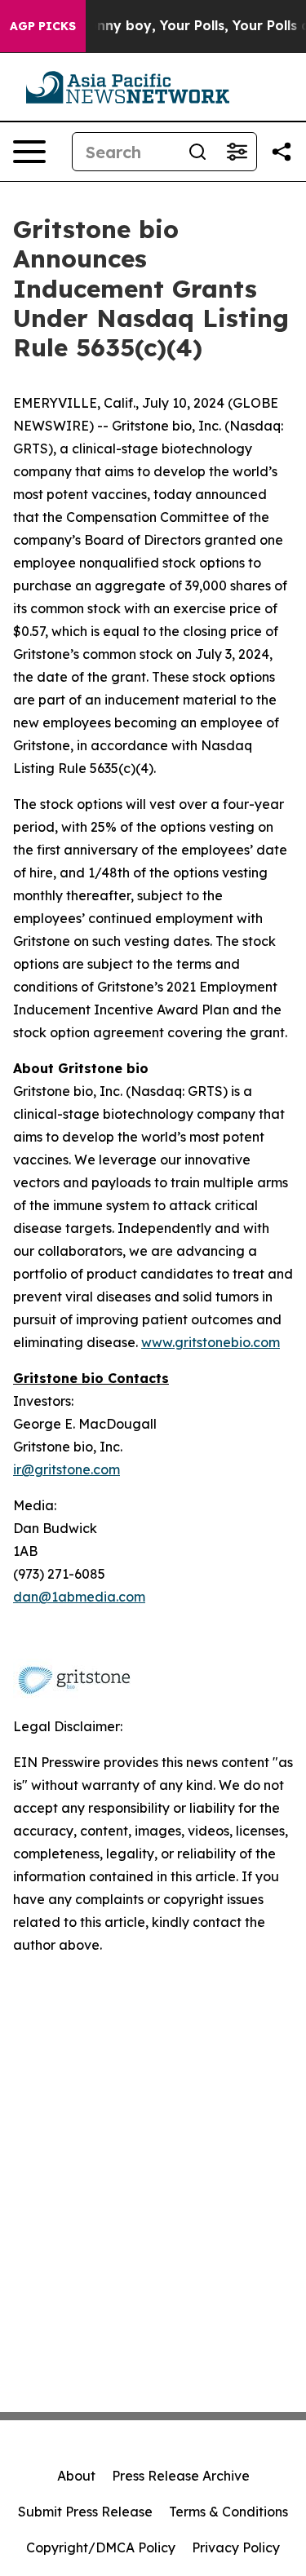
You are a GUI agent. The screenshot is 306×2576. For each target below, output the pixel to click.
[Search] (197, 152)
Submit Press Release (85, 2512)
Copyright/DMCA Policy (101, 2547)
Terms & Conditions (228, 2512)
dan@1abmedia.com (79, 1597)
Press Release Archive (181, 2476)
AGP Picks (43, 26)
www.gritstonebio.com (211, 1342)
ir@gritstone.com (67, 1469)
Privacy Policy (236, 2547)
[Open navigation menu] (29, 152)
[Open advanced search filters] (237, 152)
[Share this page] (282, 152)
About (76, 2476)
